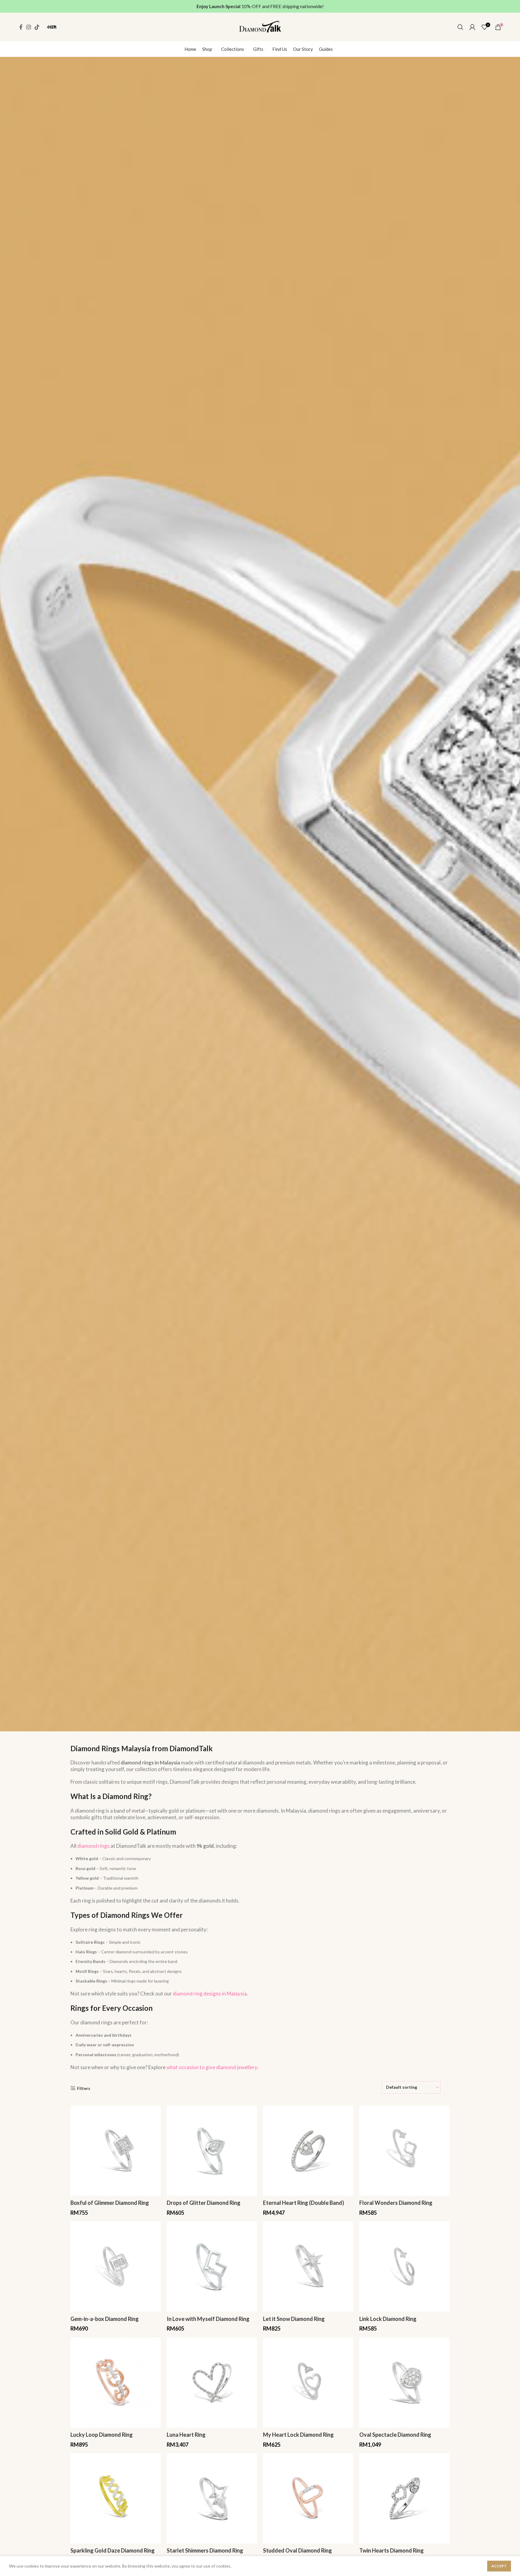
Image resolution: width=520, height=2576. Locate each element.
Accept (499, 2566)
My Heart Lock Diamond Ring (298, 2435)
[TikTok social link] (37, 27)
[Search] (460, 27)
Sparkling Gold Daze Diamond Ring (113, 2550)
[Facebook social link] (21, 27)
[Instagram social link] (29, 27)
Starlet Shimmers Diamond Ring (205, 2550)
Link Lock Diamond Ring (388, 2319)
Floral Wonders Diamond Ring (396, 2203)
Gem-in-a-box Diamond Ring (105, 2319)
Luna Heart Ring (186, 2435)
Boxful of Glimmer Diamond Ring (110, 2203)
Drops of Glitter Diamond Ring (204, 2203)
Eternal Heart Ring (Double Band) (303, 2203)
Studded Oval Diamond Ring (297, 2550)
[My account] (472, 27)
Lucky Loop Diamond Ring (102, 2435)
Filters (84, 2088)
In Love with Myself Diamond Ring (208, 2319)
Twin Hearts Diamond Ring (392, 2550)
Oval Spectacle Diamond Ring (395, 2435)
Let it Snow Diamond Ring (294, 2319)
